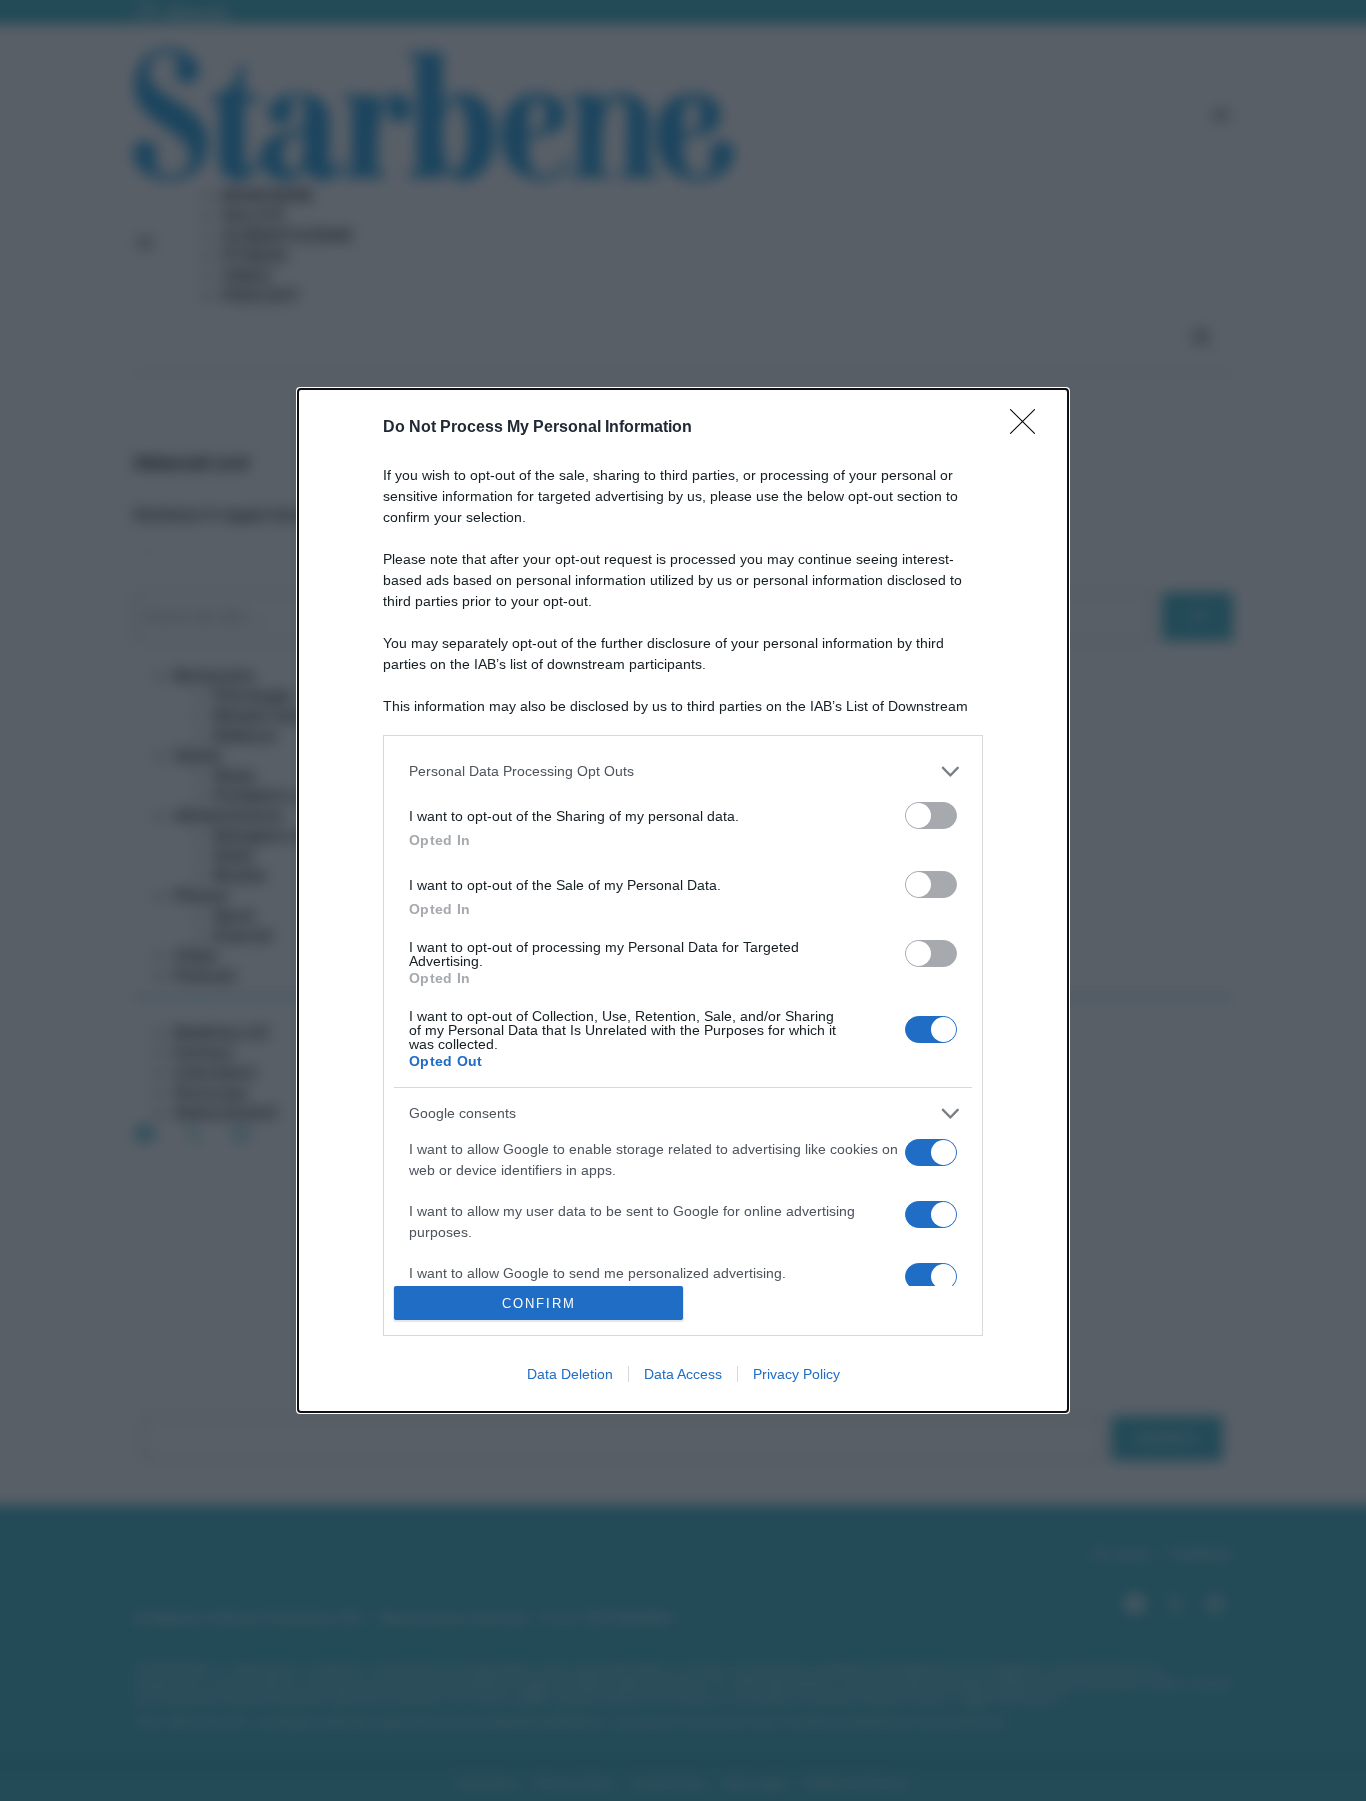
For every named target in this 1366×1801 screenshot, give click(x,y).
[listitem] (683, 771)
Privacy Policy (796, 1374)
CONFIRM (539, 1303)
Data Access (683, 1374)
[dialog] (683, 900)
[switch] (931, 815)
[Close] (1029, 428)
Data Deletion (570, 1374)
